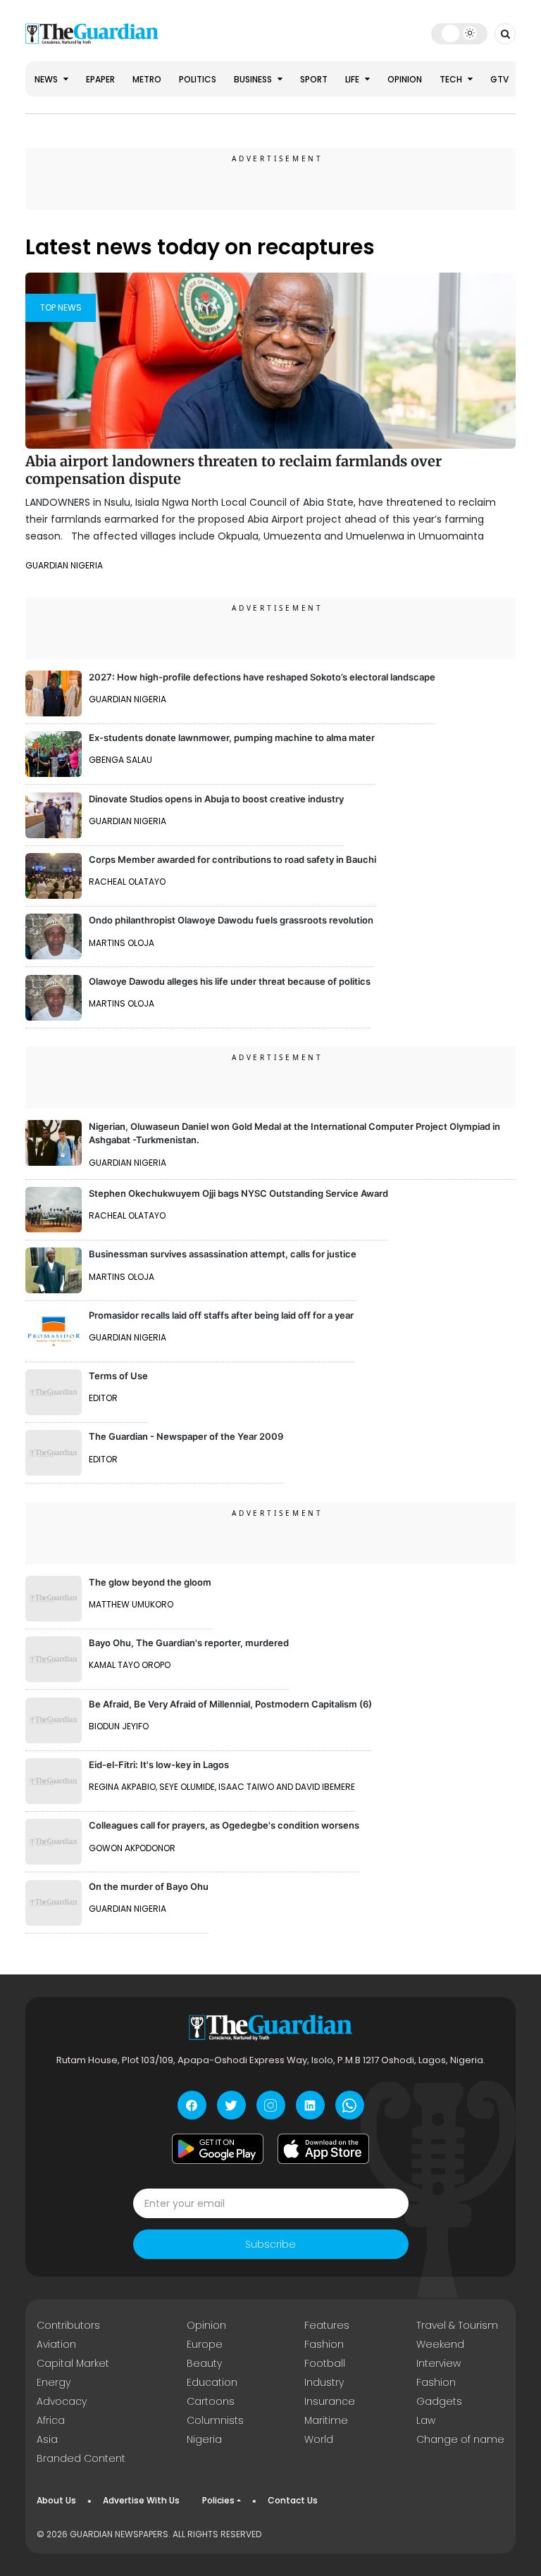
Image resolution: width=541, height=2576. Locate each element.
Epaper (100, 79)
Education (212, 2382)
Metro (147, 79)
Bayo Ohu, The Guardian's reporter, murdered (189, 1643)
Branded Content (81, 2458)
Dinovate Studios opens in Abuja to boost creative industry (216, 799)
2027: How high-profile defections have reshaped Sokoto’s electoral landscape (262, 677)
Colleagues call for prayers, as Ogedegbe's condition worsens (224, 1825)
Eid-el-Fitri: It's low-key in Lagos (159, 1765)
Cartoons (211, 2401)
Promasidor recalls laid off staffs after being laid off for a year (221, 1315)
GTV (499, 79)
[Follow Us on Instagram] (271, 2105)
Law (426, 2420)
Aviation (56, 2344)
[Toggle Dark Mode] (460, 33)
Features (327, 2325)
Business (254, 79)
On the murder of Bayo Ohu (149, 1886)
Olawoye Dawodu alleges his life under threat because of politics (230, 981)
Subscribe (270, 2244)
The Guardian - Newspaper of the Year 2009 (186, 1436)
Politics (198, 79)
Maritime (326, 2420)
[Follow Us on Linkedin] (310, 2105)
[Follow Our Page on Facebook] (192, 2105)
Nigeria (204, 2439)
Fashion (324, 2344)
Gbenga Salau (120, 760)
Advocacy (62, 2401)
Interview (439, 2363)
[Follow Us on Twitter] (231, 2105)
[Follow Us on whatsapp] (350, 2105)
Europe (205, 2344)
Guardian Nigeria (64, 565)
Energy (54, 2382)
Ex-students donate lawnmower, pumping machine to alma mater (232, 738)
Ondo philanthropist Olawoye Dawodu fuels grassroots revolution (231, 920)
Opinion (405, 79)
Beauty (204, 2363)
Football (325, 2363)
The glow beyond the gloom (150, 1582)
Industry (324, 2382)
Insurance (330, 2401)
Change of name (460, 2439)
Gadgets (439, 2401)
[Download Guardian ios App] (323, 2148)
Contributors (68, 2325)
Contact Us (293, 2500)
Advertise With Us (141, 2500)
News (47, 79)
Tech (452, 79)
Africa (51, 2420)
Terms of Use (118, 1376)
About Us (56, 2500)
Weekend (440, 2344)
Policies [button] (218, 2500)
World (319, 2439)
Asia (47, 2439)
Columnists (215, 2420)
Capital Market (73, 2363)
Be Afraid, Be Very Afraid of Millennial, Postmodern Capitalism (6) (230, 1704)
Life (353, 79)
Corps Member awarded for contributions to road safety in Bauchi (232, 859)
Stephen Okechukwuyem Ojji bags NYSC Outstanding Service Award (238, 1193)
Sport (314, 79)
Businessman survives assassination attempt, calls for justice (223, 1254)
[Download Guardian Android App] (218, 2148)
